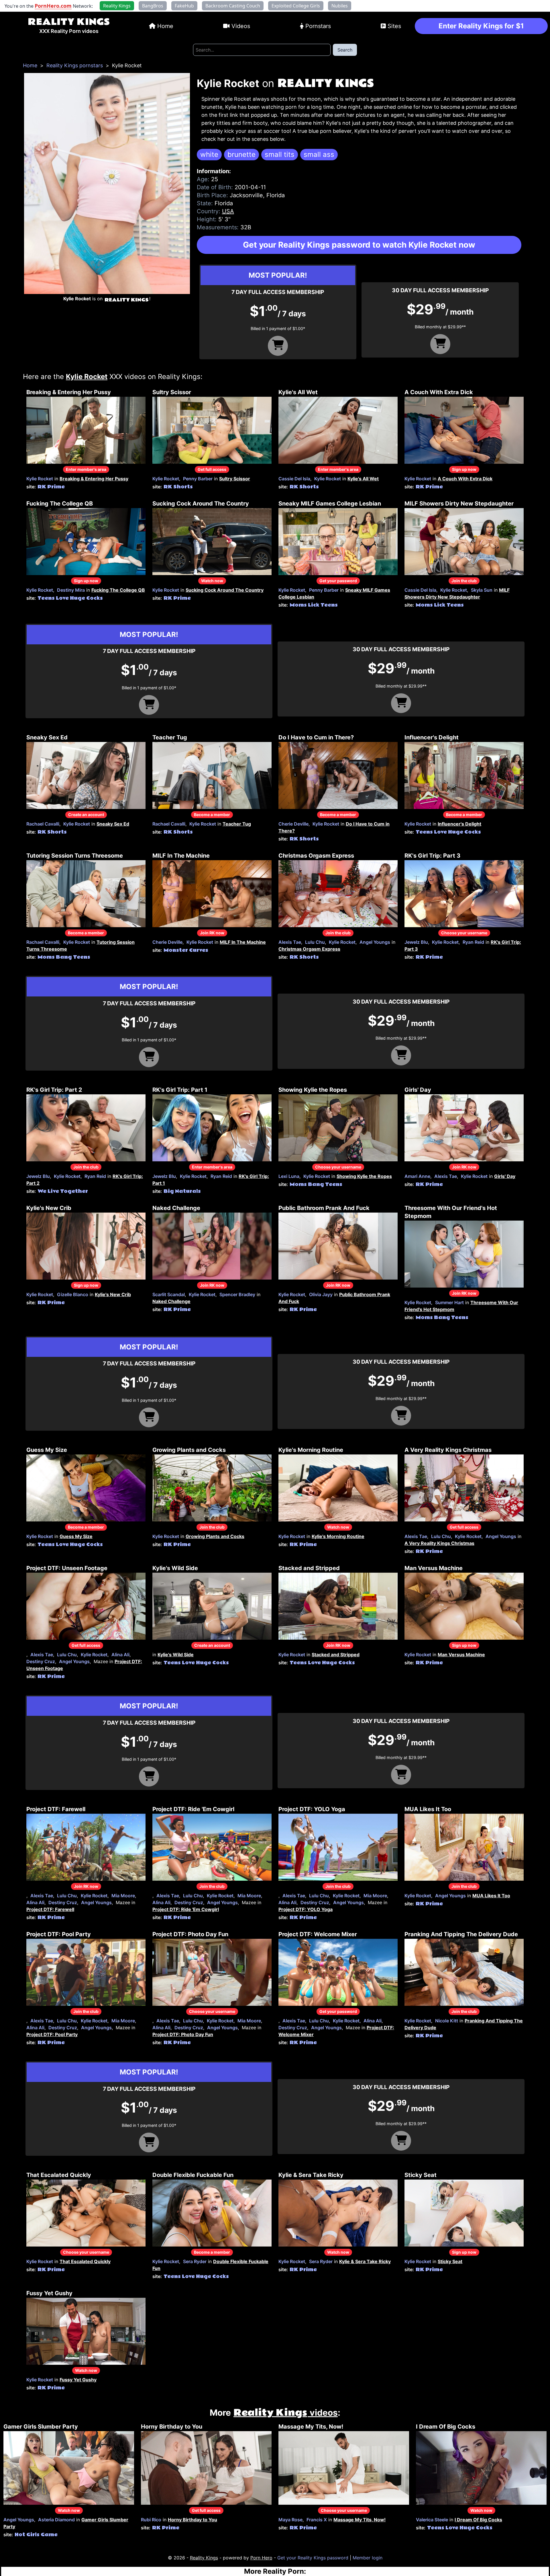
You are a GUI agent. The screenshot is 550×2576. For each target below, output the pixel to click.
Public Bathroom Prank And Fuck (324, 1208)
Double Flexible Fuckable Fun (193, 2175)
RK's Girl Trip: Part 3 (432, 856)
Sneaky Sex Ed (47, 737)
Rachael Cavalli (43, 824)
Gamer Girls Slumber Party (41, 2427)
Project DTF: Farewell (56, 1809)
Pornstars (318, 26)
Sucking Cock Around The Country (201, 504)
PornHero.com (53, 6)
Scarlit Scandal (169, 1294)
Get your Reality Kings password (313, 2558)
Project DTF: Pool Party (59, 1934)
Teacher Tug (170, 737)
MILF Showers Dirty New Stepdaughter (459, 504)
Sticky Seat (421, 2175)
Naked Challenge (176, 1208)
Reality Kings (69, 22)
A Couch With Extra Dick (439, 392)
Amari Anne (417, 1176)
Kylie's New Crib (49, 1208)
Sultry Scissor (172, 392)
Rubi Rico (151, 2520)
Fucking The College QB (60, 504)
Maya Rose (290, 2520)
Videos (241, 26)
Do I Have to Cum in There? (316, 737)
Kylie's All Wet (298, 392)
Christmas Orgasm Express (316, 856)
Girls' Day (418, 1090)
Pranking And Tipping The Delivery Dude (461, 1934)
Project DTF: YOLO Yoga (312, 1809)
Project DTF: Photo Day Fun (190, 1934)
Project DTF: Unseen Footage (67, 1568)
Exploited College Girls (296, 6)
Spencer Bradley (237, 1294)
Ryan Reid (473, 942)
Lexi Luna (289, 1176)
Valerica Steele (432, 2520)
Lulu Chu (315, 942)
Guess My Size (47, 1450)
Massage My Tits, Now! (311, 2427)
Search (345, 50)
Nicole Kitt (447, 2021)
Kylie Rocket (40, 479)
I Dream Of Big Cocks (446, 2427)
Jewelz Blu (416, 942)
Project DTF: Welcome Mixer (318, 1934)
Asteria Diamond (56, 2520)
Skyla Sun (482, 590)
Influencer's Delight (432, 737)
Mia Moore (123, 1896)
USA (228, 211)
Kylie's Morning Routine (311, 1450)
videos (286, 2413)
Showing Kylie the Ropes (313, 1090)
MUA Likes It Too (428, 1809)
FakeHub (184, 6)
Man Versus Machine (434, 1568)
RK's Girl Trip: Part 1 (180, 1090)
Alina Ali (120, 1655)
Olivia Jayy (321, 1294)
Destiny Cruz (41, 1661)
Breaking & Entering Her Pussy (69, 392)
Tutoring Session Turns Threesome (75, 856)
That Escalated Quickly (59, 2175)
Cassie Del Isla (294, 479)
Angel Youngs (375, 942)
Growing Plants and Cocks (189, 1450)
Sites (394, 26)
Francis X (317, 2520)
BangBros (153, 6)
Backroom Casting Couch (233, 6)
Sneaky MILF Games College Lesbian (330, 504)
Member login (368, 2558)
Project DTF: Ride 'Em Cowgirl (193, 1809)
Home (165, 26)
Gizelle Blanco (73, 1294)
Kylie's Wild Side (175, 1568)
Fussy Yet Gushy (49, 2293)
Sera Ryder (195, 2261)
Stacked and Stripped (309, 1568)
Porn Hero (261, 2558)
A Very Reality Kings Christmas (448, 1450)
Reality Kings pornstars (75, 65)
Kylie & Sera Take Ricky (311, 2175)
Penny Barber (198, 479)
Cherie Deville (293, 824)
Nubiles (340, 6)
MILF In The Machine (181, 856)
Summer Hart (449, 1302)
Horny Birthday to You (172, 2427)
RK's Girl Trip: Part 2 (54, 1090)
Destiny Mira (71, 590)
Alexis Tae (290, 942)
